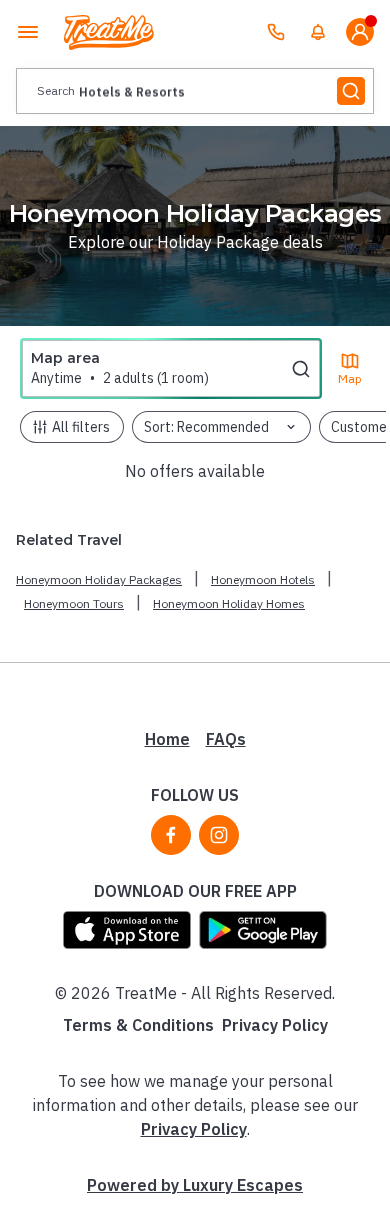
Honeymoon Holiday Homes (229, 603)
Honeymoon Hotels (263, 579)
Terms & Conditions (138, 1025)
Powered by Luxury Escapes (195, 1185)
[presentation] (195, 91)
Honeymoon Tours (74, 603)
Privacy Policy (275, 1025)
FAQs (226, 739)
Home (167, 739)
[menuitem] (318, 32)
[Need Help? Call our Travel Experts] (276, 32)
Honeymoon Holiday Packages (99, 579)
